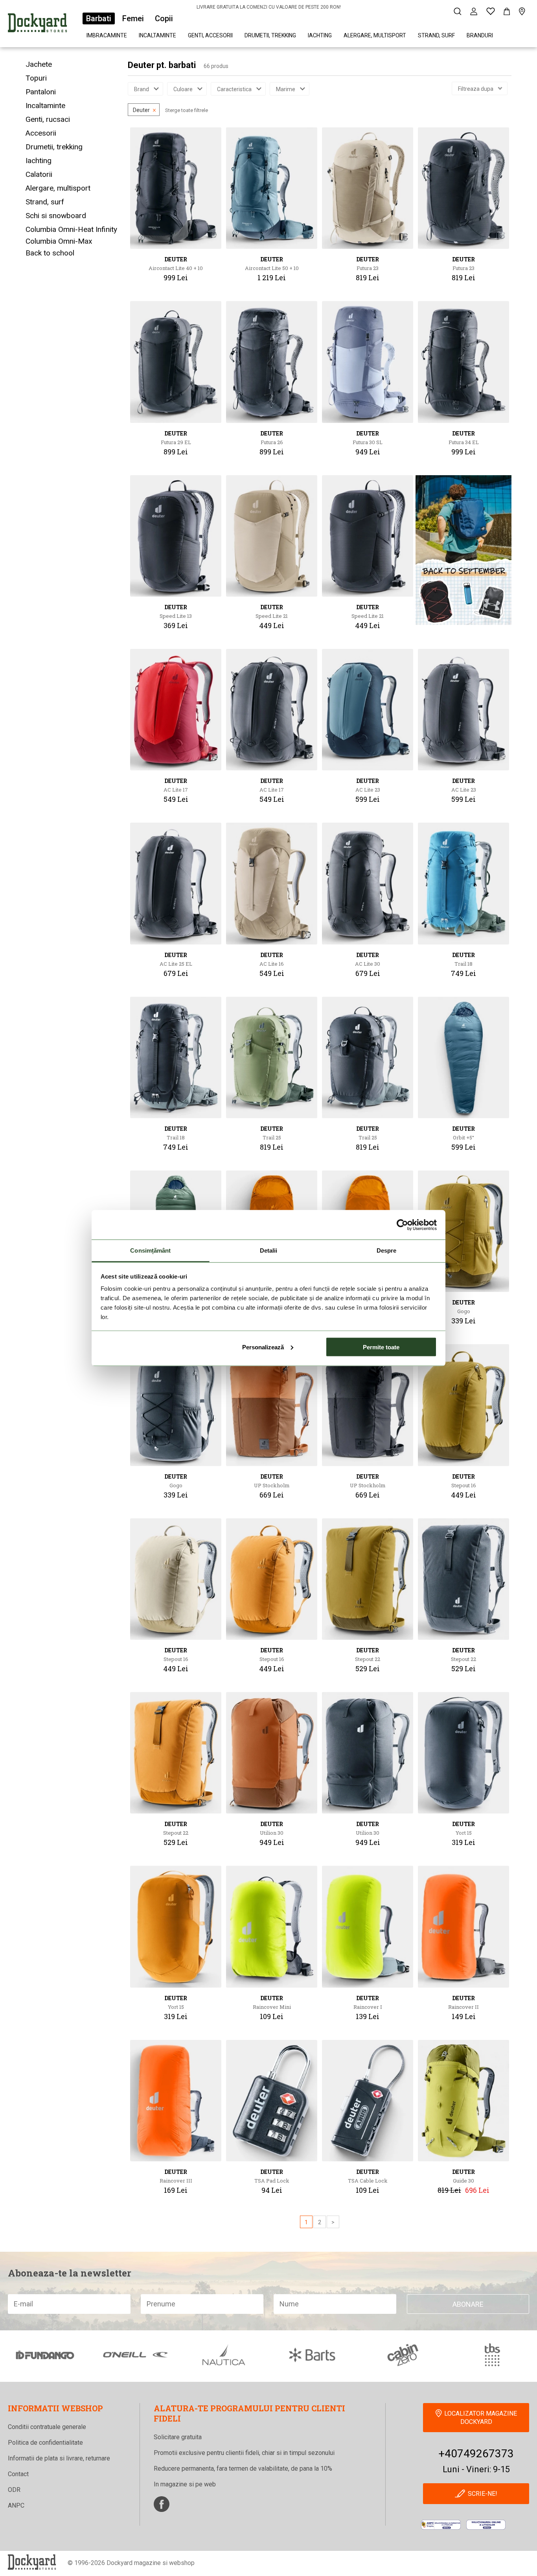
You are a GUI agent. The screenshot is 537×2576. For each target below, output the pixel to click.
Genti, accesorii (210, 35)
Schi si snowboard (56, 216)
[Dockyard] (37, 24)
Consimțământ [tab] (150, 1250)
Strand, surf (436, 35)
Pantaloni (41, 92)
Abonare (468, 2304)
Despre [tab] (387, 1250)
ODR (14, 2490)
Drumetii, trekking (270, 35)
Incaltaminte (157, 35)
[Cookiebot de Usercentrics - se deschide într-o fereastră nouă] (402, 1225)
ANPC (16, 2505)
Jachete (39, 64)
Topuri (36, 78)
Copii (164, 18)
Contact (18, 2474)
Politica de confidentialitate (45, 2443)
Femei (133, 18)
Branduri (480, 35)
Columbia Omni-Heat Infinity (71, 229)
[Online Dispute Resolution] (486, 2525)
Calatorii (39, 174)
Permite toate (381, 1347)
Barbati (99, 18)
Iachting (320, 35)
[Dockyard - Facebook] (162, 2504)
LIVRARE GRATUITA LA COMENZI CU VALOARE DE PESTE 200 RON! (269, 7)
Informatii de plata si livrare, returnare (59, 2458)
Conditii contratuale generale (47, 2427)
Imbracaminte (107, 35)
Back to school (50, 253)
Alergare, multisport (375, 35)
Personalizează (263, 1347)
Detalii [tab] (269, 1250)
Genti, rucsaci (48, 119)
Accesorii (41, 133)
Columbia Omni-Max (59, 241)
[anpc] (441, 2525)
